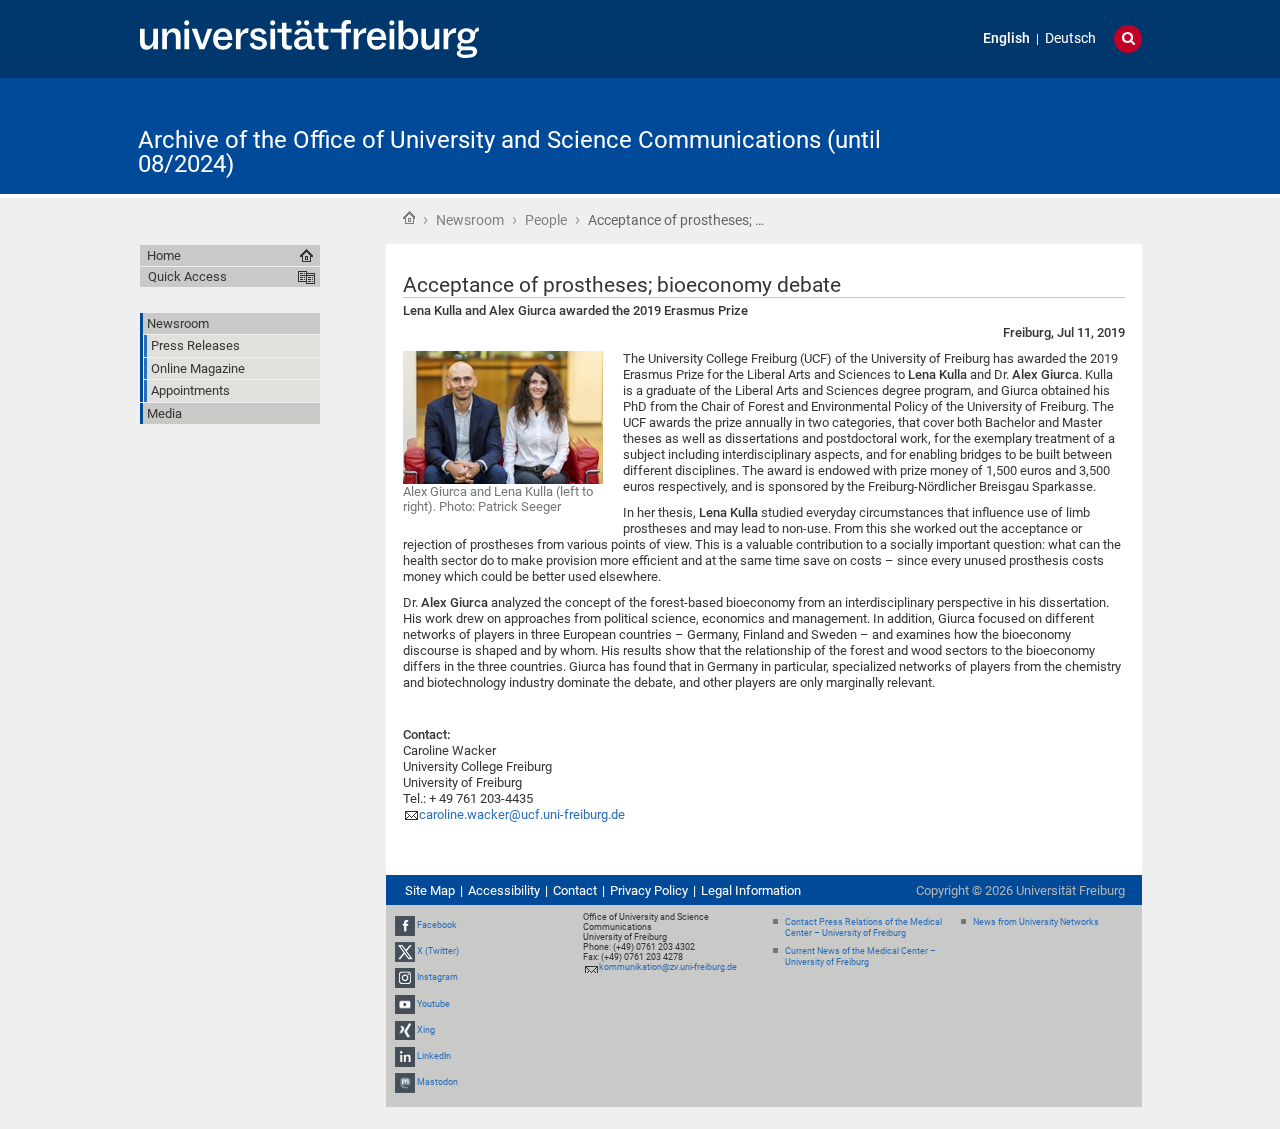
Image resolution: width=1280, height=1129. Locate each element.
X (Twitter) (438, 951)
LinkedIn (434, 1056)
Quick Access (187, 276)
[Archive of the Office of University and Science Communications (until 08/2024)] (1044, 134)
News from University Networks (1036, 922)
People (546, 220)
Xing (426, 1030)
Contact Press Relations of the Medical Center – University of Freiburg (863, 927)
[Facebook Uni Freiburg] (405, 925)
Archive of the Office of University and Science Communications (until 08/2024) (509, 152)
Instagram (437, 978)
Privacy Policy (649, 890)
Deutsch (1070, 38)
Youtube (433, 1004)
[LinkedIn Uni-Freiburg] (405, 1056)
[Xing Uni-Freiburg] (405, 1030)
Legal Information (751, 890)
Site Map (430, 890)
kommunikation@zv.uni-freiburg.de (668, 967)
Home (409, 218)
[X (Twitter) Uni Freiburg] (405, 951)
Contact (575, 890)
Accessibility (504, 890)
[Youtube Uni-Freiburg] (405, 1004)
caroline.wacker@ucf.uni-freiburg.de (522, 814)
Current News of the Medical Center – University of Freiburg (860, 956)
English (1006, 38)
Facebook (437, 925)
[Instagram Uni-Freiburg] (405, 978)
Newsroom (470, 220)
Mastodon (437, 1082)
